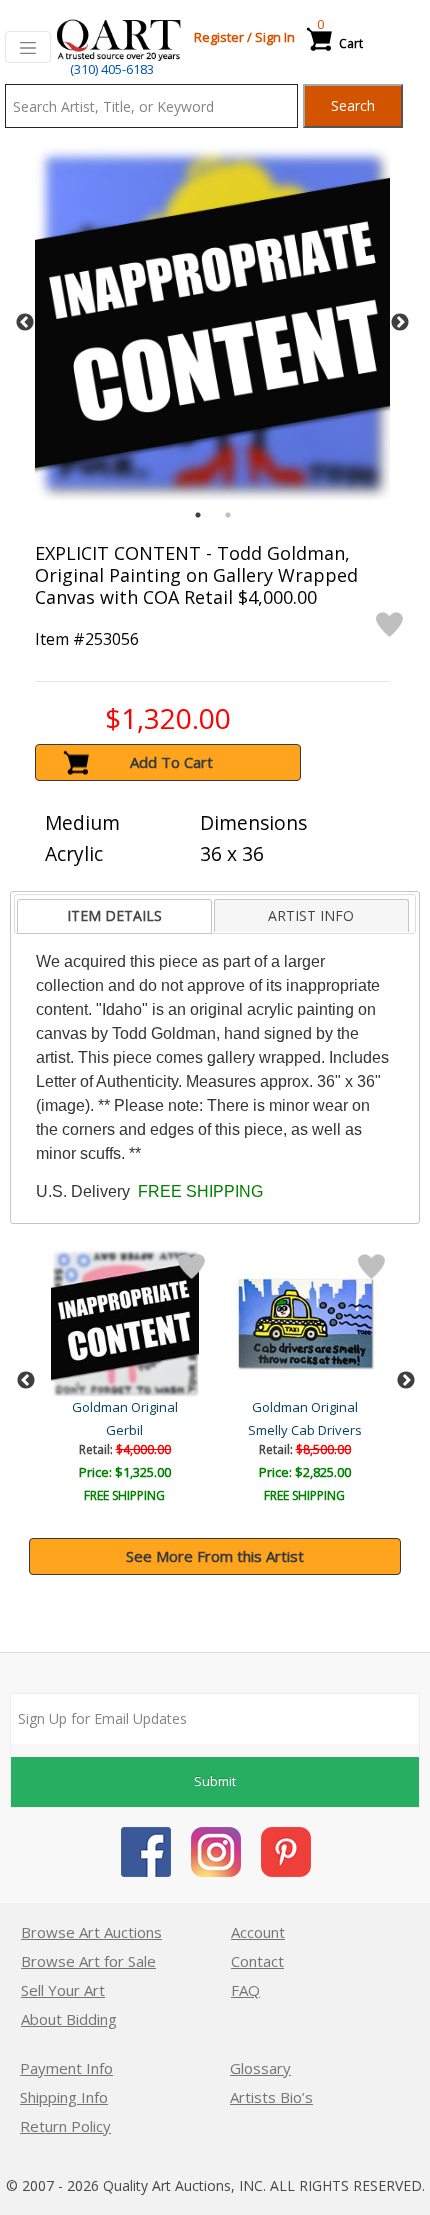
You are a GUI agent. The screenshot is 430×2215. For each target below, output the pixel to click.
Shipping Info (64, 2097)
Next (400, 323)
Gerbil (124, 1430)
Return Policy (65, 2126)
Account (258, 1932)
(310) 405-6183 (112, 69)
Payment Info (66, 2068)
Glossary (260, 2068)
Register (219, 37)
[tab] (114, 916)
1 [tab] (198, 515)
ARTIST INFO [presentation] (311, 915)
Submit (215, 1781)
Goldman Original (125, 1407)
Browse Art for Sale (88, 1961)
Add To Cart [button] (171, 762)
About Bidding (69, 2019)
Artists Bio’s (271, 2097)
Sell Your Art (63, 1990)
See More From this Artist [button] (215, 1556)
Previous (25, 323)
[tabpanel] (212, 322)
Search (353, 105)
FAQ (245, 1990)
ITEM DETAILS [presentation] (114, 915)
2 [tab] (228, 515)
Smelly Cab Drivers (305, 1430)
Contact (257, 1961)
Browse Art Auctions (91, 1932)
